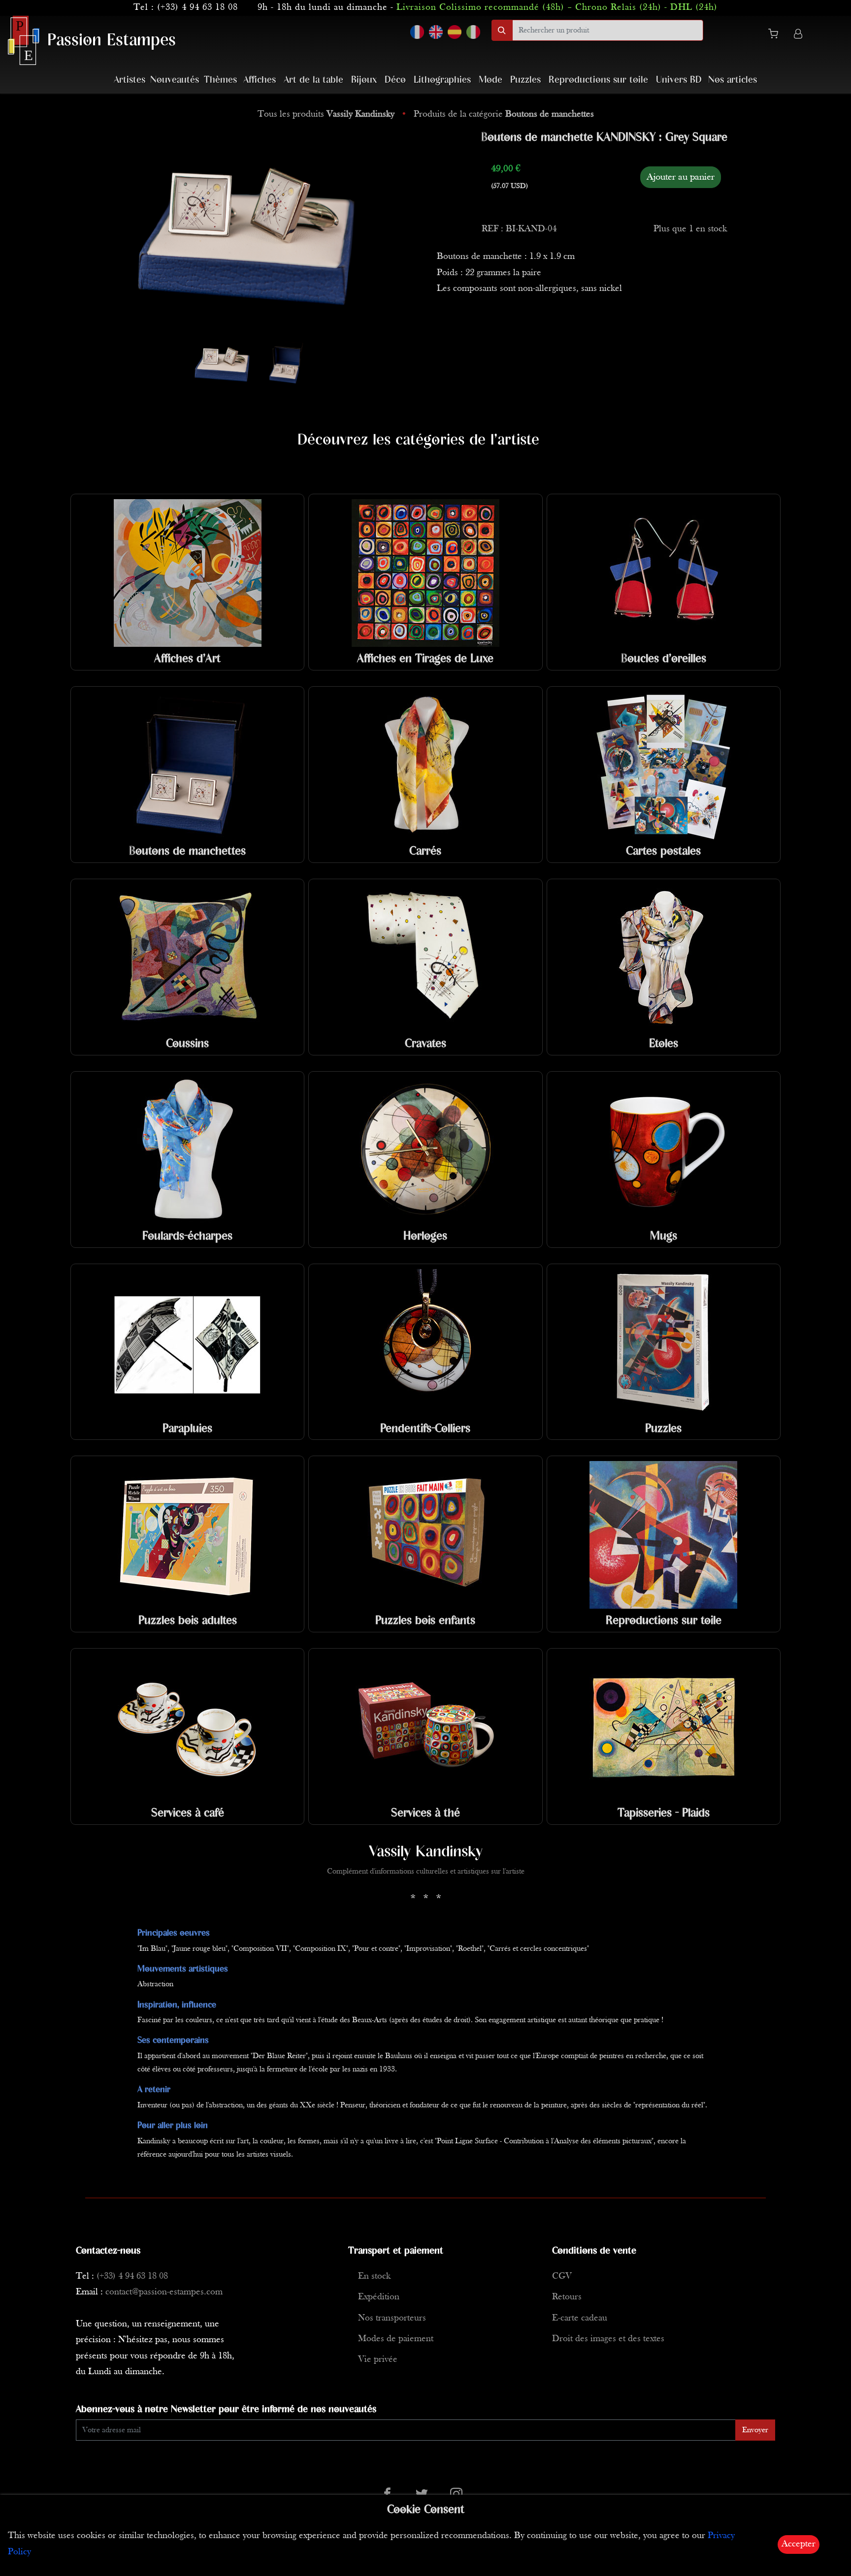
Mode (491, 80)
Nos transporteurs (392, 2318)
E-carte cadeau (580, 2318)
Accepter (799, 2544)
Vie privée (378, 2360)
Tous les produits (326, 114)
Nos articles (733, 80)
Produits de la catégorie (504, 114)
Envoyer (755, 2430)
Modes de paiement (396, 2339)
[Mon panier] (777, 35)
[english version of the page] (436, 32)
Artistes (130, 80)
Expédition (379, 2297)
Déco (395, 80)
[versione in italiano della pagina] (473, 32)
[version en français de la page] (417, 32)
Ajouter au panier (681, 177)
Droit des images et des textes (608, 2339)
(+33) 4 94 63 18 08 (197, 8)
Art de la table (313, 80)
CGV (562, 2276)
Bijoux (364, 80)
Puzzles (525, 80)
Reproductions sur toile (598, 80)
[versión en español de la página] (455, 32)
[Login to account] (798, 35)
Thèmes (220, 80)
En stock (374, 2276)
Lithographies (442, 80)
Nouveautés (175, 80)
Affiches (260, 80)
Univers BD (679, 80)
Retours (567, 2297)
